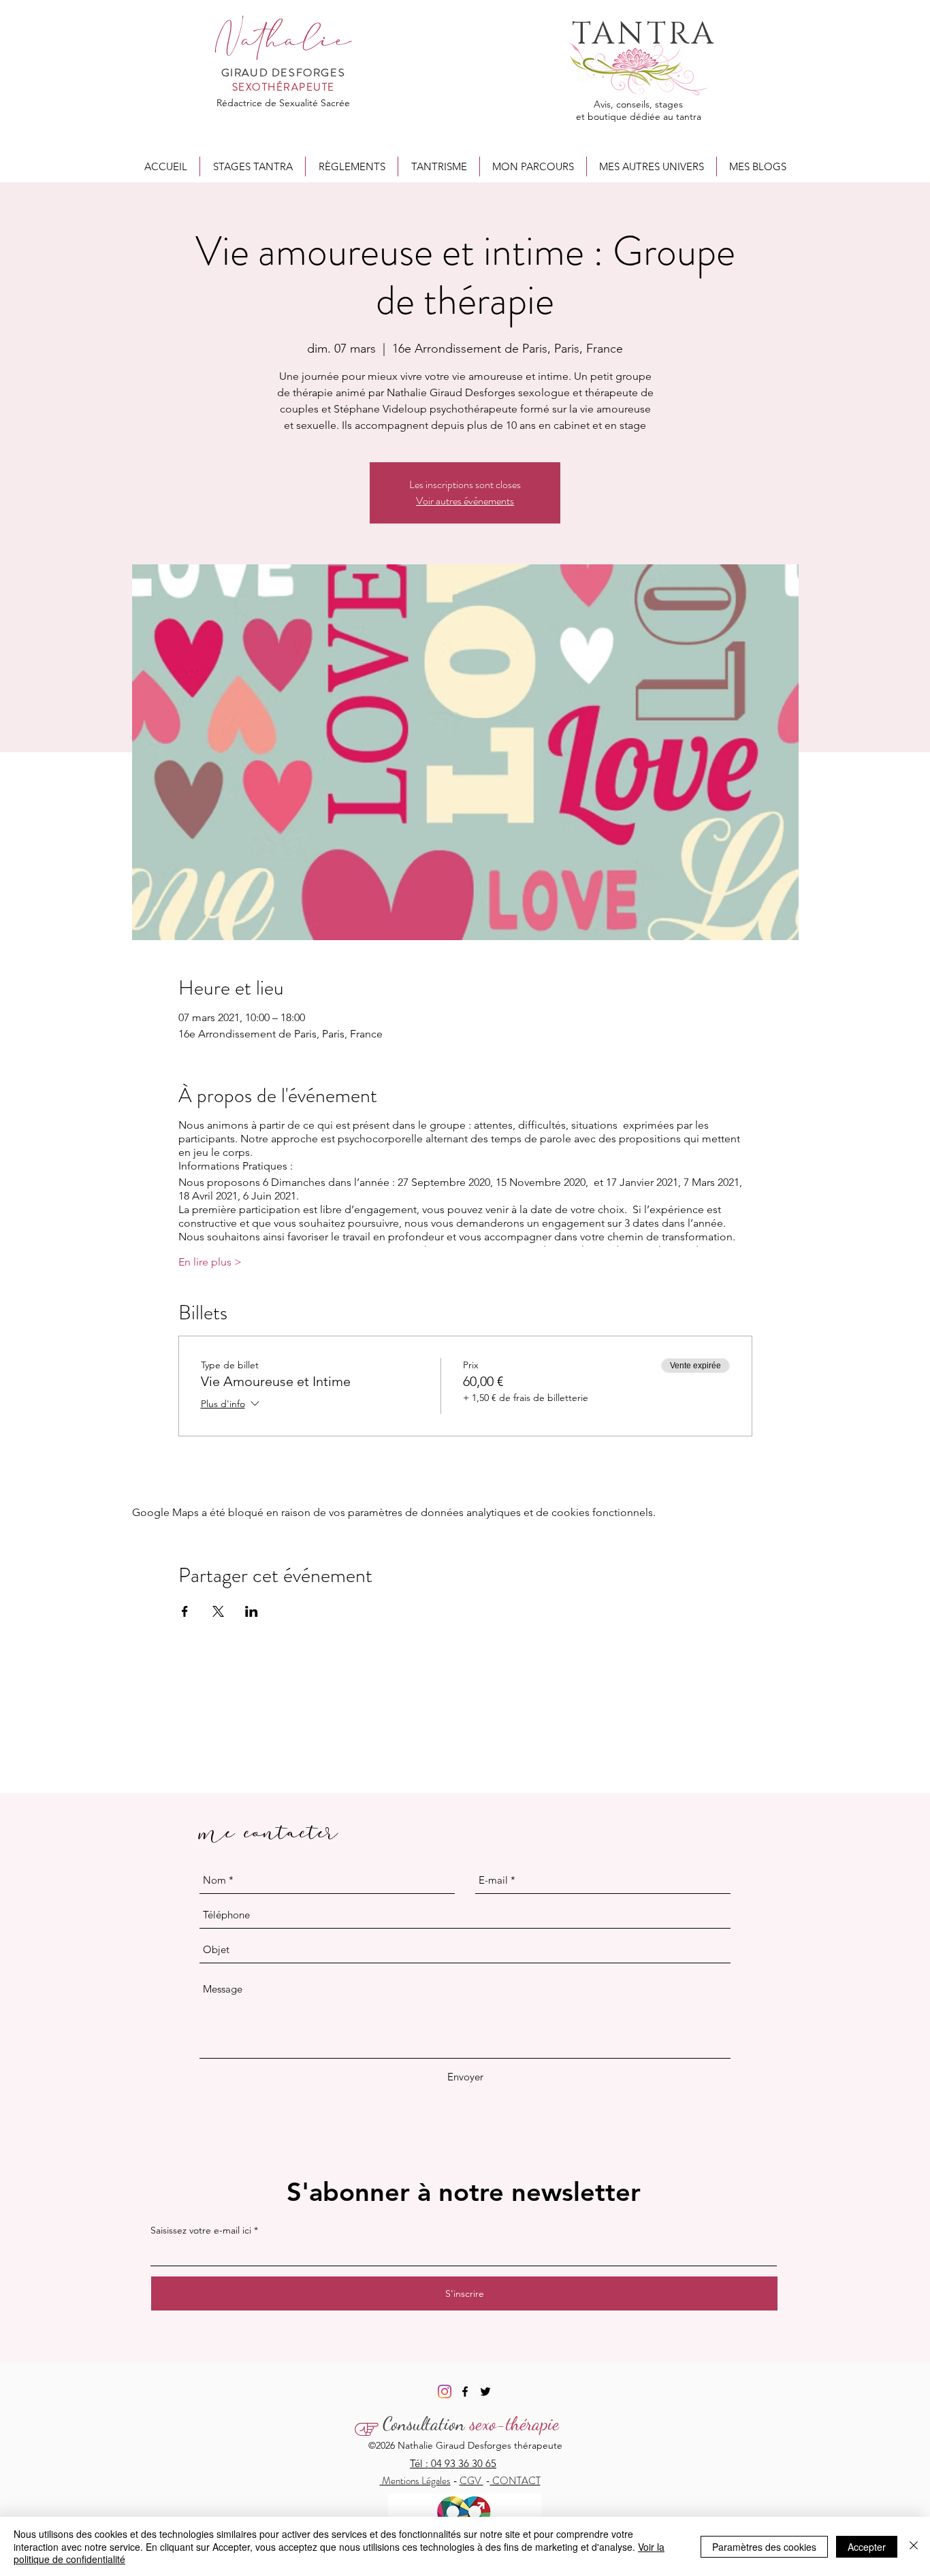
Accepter (867, 2547)
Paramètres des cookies (764, 2547)
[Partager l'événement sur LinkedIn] (252, 1611)
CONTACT (515, 2481)
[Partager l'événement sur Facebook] (185, 1611)
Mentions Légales (415, 2481)
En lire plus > (210, 1262)
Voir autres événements (465, 501)
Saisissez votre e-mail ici (201, 2230)
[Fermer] (914, 2546)
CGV (471, 2481)
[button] (253, 166)
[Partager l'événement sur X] (218, 1611)
